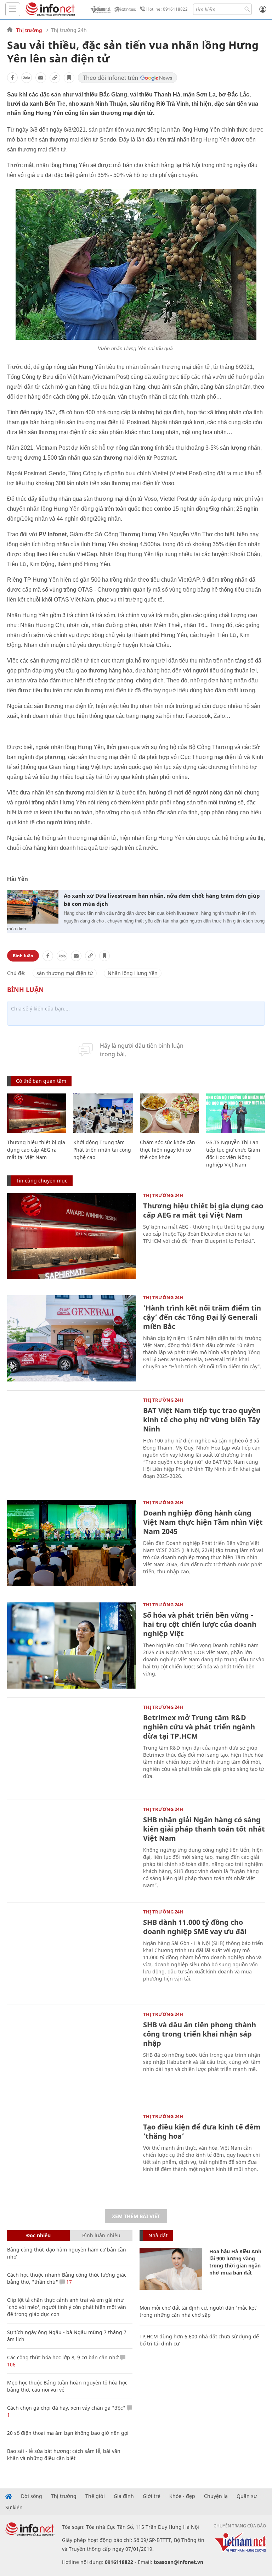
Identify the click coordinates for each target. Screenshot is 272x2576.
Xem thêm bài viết (136, 2216)
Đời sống (32, 2496)
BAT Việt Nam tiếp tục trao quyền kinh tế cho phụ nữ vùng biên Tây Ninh (202, 1420)
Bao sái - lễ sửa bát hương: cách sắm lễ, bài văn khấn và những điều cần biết (64, 2455)
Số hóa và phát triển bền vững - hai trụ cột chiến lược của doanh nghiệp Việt (200, 1624)
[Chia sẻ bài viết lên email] (41, 78)
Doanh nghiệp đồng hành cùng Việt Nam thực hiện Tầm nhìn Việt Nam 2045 (203, 1522)
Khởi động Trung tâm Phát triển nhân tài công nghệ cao (102, 1150)
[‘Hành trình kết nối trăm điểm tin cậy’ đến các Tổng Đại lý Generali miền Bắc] (72, 1338)
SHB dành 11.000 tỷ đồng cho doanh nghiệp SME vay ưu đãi (195, 1927)
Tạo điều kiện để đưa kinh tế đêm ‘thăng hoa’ (202, 2131)
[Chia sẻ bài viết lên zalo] (27, 78)
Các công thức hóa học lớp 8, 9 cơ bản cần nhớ (63, 2357)
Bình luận (23, 956)
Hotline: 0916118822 (167, 9)
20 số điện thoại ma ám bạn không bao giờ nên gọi (68, 2433)
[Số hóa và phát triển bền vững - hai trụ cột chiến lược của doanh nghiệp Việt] (72, 1646)
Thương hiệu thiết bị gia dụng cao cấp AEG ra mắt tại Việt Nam (36, 1150)
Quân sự (247, 2496)
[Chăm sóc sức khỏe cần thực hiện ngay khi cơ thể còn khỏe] (169, 1113)
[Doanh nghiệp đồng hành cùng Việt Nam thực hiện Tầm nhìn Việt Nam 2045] (72, 1543)
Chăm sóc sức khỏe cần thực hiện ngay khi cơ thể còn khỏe (168, 1150)
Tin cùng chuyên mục (42, 1181)
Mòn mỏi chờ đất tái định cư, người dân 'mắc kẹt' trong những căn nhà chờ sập (199, 2311)
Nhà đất (158, 2235)
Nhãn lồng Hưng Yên (133, 973)
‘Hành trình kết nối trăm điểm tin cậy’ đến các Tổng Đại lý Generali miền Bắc (202, 1317)
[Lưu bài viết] (69, 78)
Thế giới (95, 2496)
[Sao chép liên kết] (55, 78)
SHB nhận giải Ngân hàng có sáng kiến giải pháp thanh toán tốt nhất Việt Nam (204, 1829)
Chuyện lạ (216, 2496)
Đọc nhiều (38, 2235)
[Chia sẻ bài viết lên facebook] (12, 78)
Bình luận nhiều (101, 2235)
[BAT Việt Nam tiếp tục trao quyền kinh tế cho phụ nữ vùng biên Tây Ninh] (72, 1441)
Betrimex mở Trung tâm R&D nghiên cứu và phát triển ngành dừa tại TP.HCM (199, 1727)
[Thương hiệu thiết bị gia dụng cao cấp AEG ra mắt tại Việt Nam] (37, 1113)
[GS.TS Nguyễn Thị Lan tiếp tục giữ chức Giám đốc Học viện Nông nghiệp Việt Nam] (236, 1113)
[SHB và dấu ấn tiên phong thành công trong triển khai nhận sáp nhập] (72, 2055)
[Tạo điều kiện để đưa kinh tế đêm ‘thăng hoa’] (72, 2157)
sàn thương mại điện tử (65, 973)
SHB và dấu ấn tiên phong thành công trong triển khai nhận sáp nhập (200, 2034)
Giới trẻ (152, 2496)
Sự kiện (14, 2508)
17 (68, 2282)
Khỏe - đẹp (182, 2496)
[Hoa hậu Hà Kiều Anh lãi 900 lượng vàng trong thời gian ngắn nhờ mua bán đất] (171, 2269)
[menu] (13, 9)
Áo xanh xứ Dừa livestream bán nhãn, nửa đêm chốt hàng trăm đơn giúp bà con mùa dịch (162, 900)
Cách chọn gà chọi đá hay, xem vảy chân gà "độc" (66, 2408)
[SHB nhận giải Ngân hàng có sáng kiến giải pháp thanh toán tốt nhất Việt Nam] (72, 1850)
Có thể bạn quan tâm (41, 1081)
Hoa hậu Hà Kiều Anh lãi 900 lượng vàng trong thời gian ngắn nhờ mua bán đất (235, 2262)
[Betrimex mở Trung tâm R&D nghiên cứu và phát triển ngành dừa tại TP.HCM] (72, 1748)
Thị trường (29, 30)
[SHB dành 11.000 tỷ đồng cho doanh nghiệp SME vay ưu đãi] (72, 1953)
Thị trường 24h (69, 30)
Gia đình (124, 2496)
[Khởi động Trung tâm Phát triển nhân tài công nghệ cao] (103, 1113)
